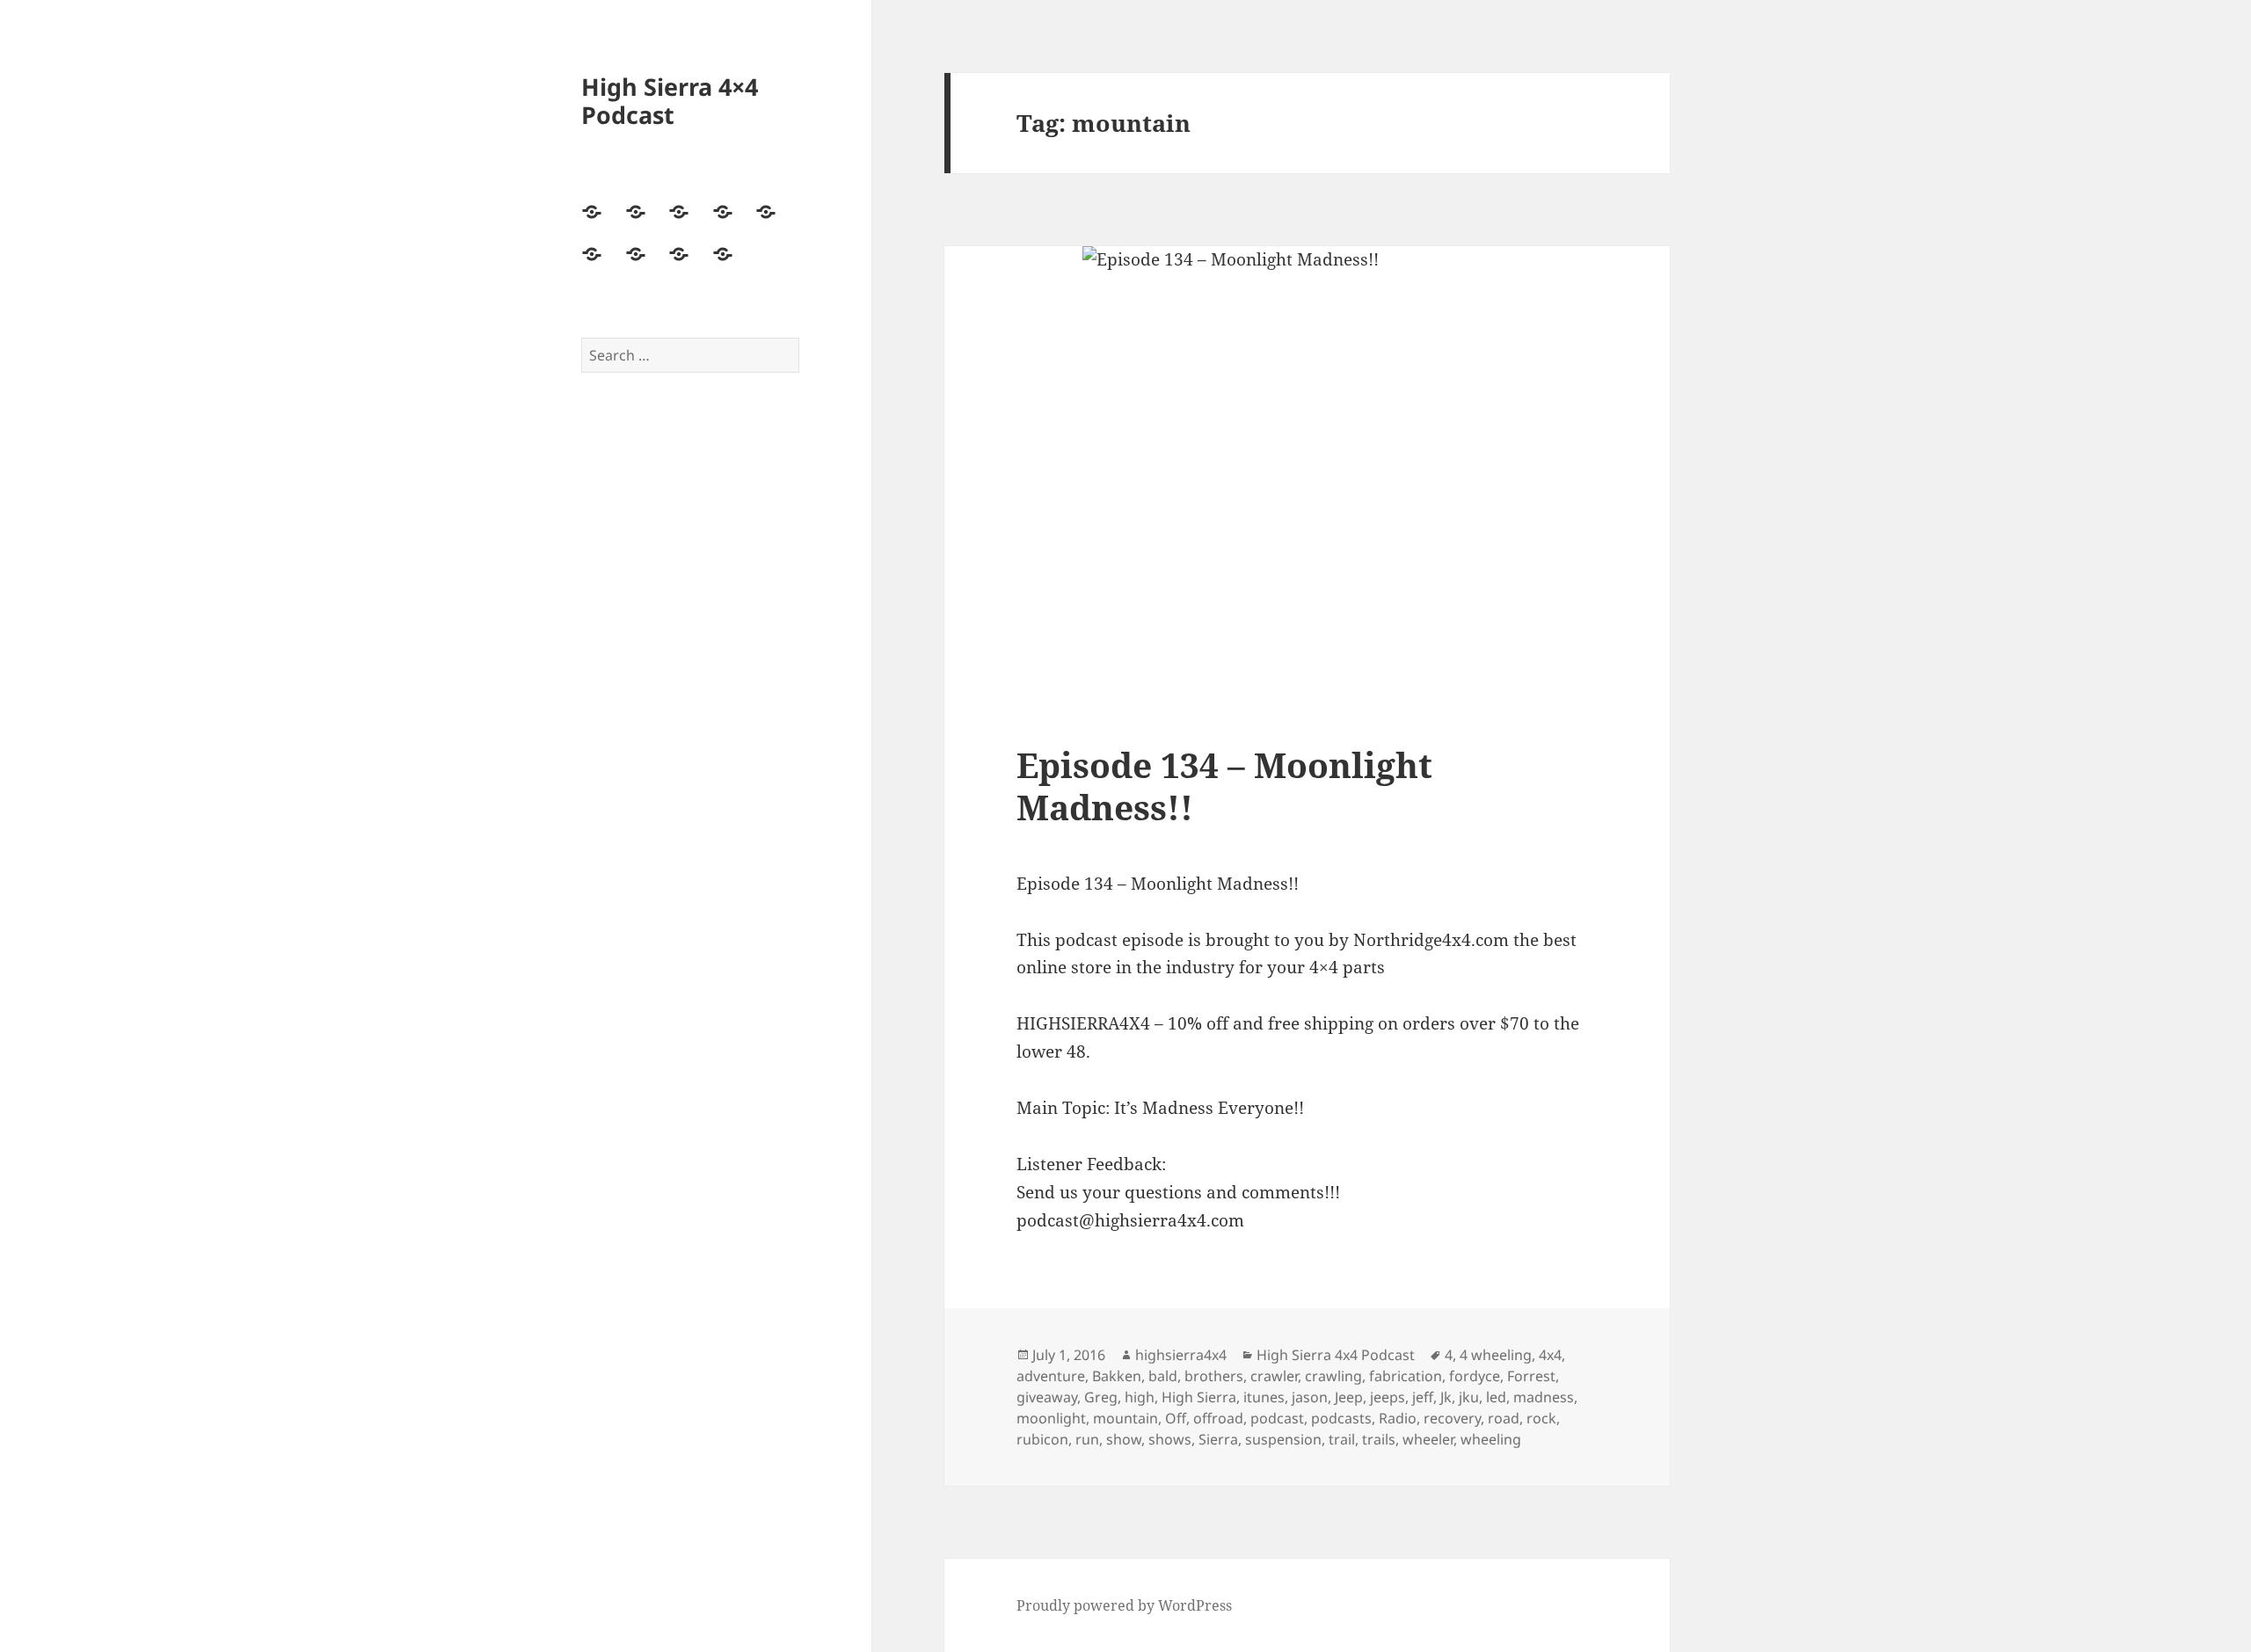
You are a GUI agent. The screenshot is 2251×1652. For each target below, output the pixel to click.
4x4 (1550, 1355)
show (1124, 1439)
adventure (1051, 1376)
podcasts (1341, 1418)
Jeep (1349, 1397)
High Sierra (1199, 1397)
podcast (1277, 1418)
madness (1544, 1397)
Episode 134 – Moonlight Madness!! (1224, 786)
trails (1379, 1439)
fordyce (1475, 1376)
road (1504, 1418)
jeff (1423, 1397)
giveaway (1047, 1397)
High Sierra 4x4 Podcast (1336, 1355)
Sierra (1218, 1439)
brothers (1214, 1376)
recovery (1452, 1418)
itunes (1264, 1397)
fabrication (1406, 1376)
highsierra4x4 (1181, 1355)
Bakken (1117, 1376)
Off (1176, 1418)
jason (1310, 1397)
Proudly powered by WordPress (1124, 1605)
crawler (1274, 1376)
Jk (1446, 1397)
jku (1469, 1397)
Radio (1398, 1418)
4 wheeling (1496, 1355)
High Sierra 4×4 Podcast (670, 101)
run (1087, 1439)
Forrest (1531, 1376)
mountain (1125, 1418)
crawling (1333, 1376)
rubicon (1042, 1439)
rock (1541, 1418)
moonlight (1051, 1418)
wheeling (1491, 1439)
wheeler (1428, 1439)
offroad (1218, 1418)
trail (1342, 1439)
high (1140, 1397)
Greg (1101, 1397)
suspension (1283, 1439)
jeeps (1388, 1397)
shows (1170, 1439)
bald (1163, 1376)
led (1496, 1397)
